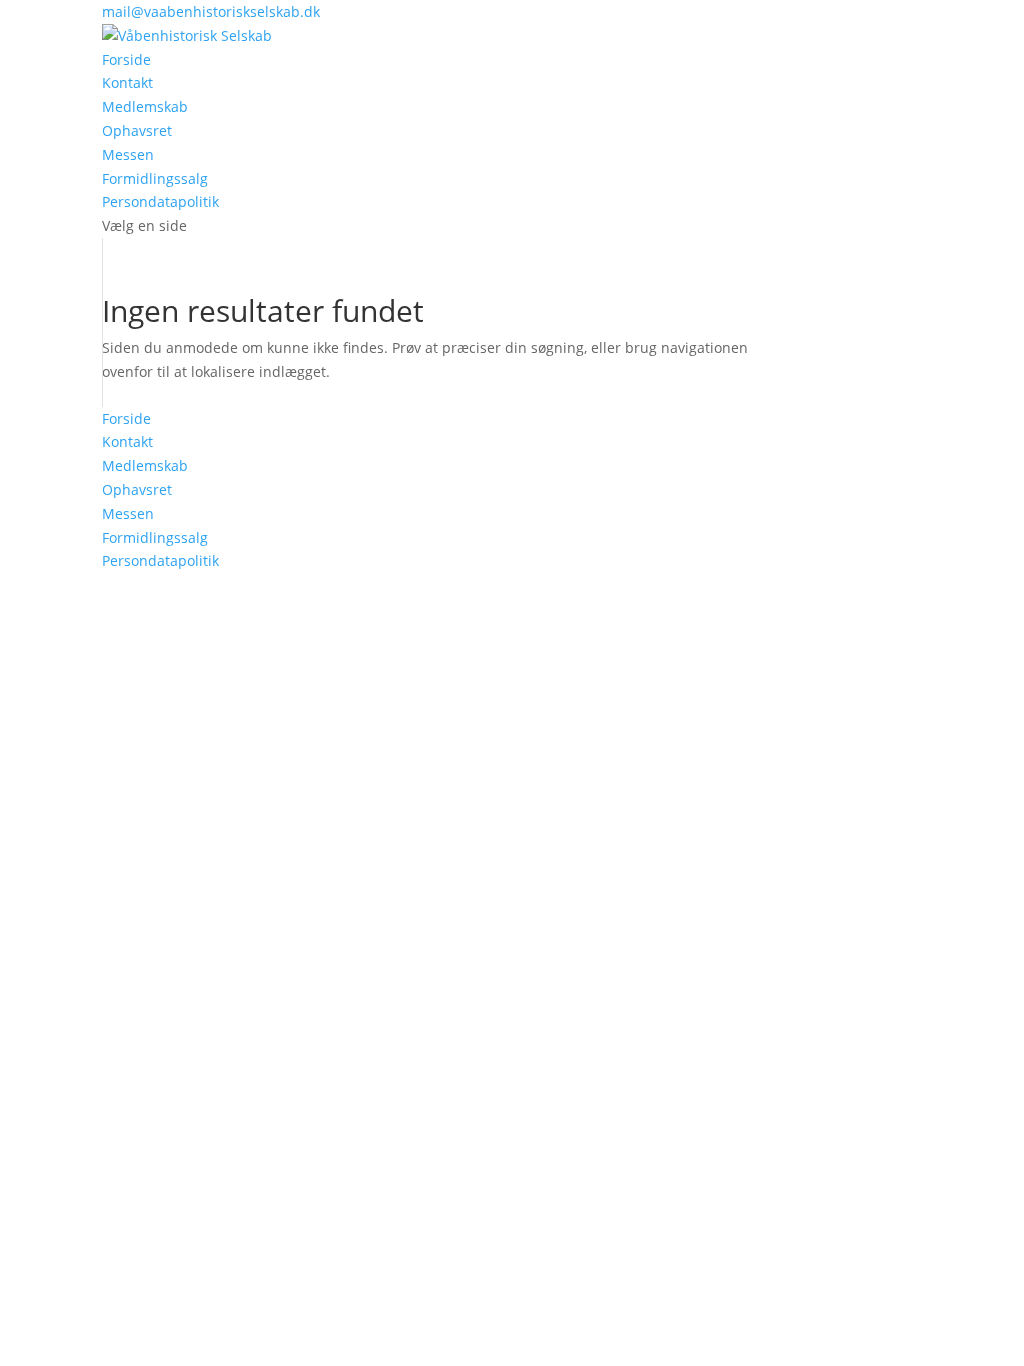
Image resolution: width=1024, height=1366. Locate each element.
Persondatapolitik (160, 201)
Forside (126, 59)
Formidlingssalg (155, 178)
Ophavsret (137, 130)
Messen (128, 154)
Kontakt (127, 82)
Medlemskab (145, 106)
